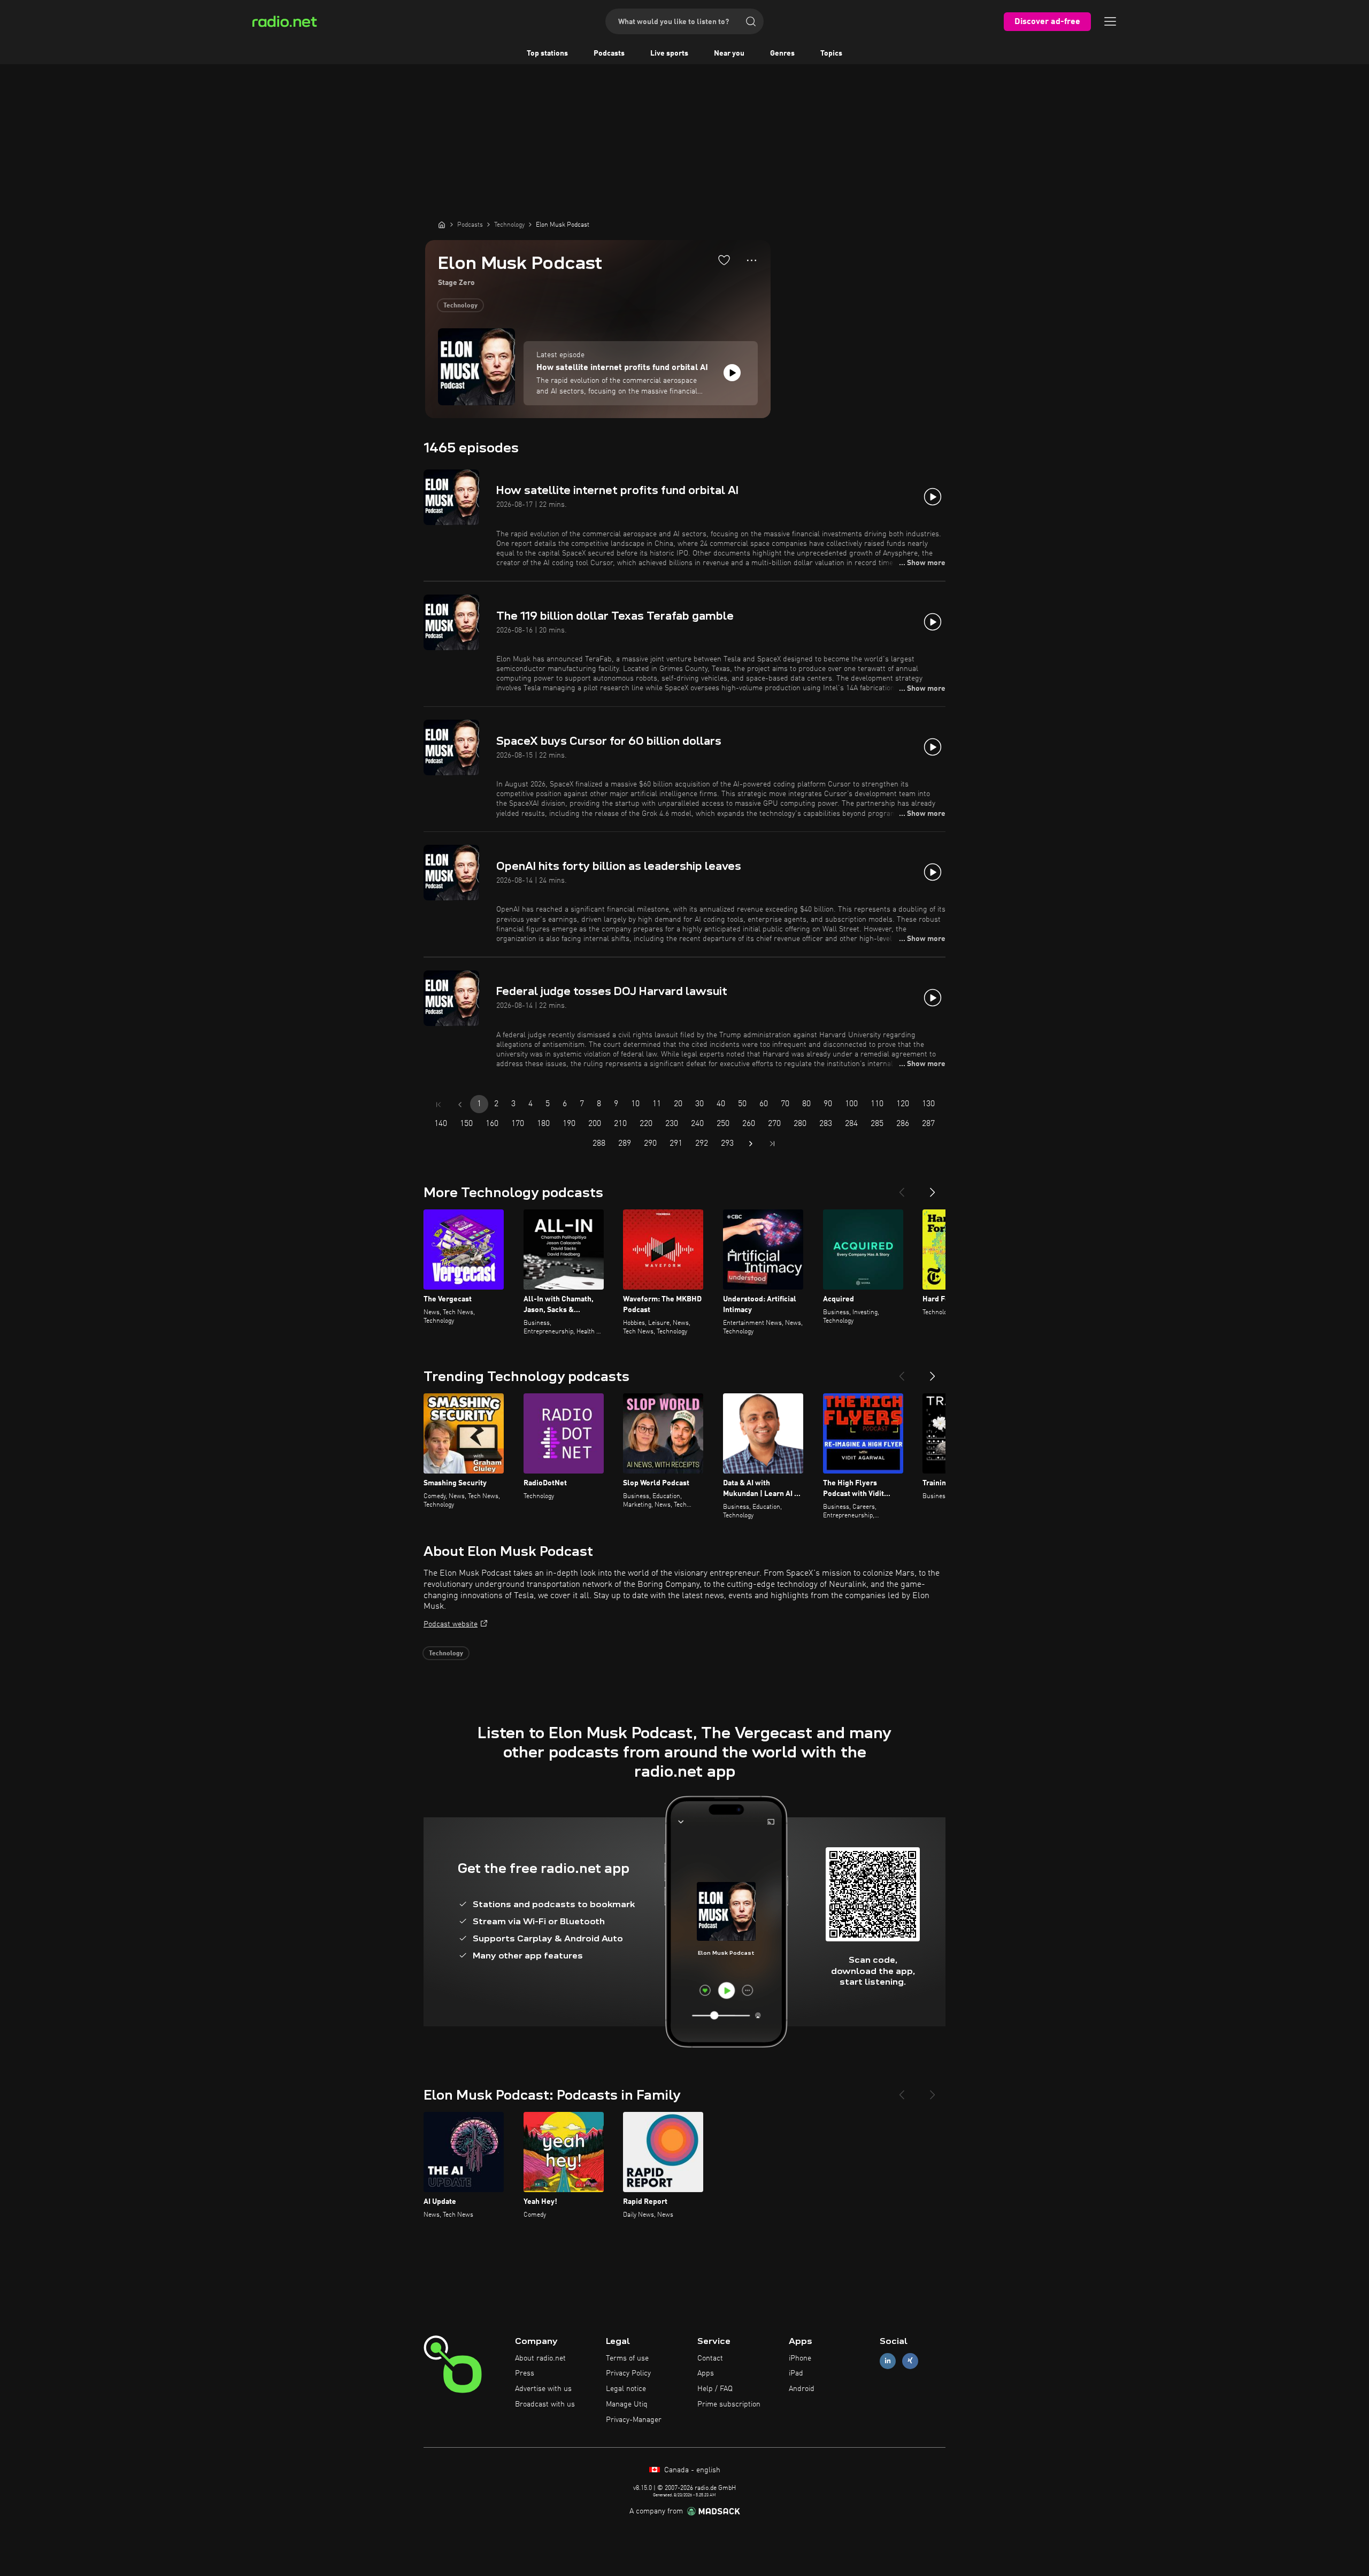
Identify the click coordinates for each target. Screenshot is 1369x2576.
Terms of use (627, 2358)
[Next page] (751, 1144)
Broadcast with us (545, 2404)
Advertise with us (543, 2389)
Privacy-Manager (634, 2420)
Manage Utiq (627, 2404)
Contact (710, 2358)
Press (525, 2373)
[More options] (752, 260)
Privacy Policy (628, 2373)
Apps (706, 2373)
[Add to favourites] (724, 260)
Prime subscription (729, 2404)
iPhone (800, 2358)
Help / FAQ (715, 2389)
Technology (460, 306)
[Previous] (902, 1188)
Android (802, 2389)
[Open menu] (1110, 21)
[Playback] (732, 373)
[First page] (439, 1105)
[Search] (751, 21)
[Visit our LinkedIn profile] (888, 2361)
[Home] (442, 225)
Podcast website (451, 1624)
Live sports (669, 53)
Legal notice (626, 2389)
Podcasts (609, 53)
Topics (831, 53)
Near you (729, 53)
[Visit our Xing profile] (910, 2361)
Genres (782, 53)
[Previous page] (460, 1105)
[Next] (933, 1188)
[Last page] (772, 1144)
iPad (796, 2373)
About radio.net (540, 2358)
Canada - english (691, 2470)
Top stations (547, 53)
